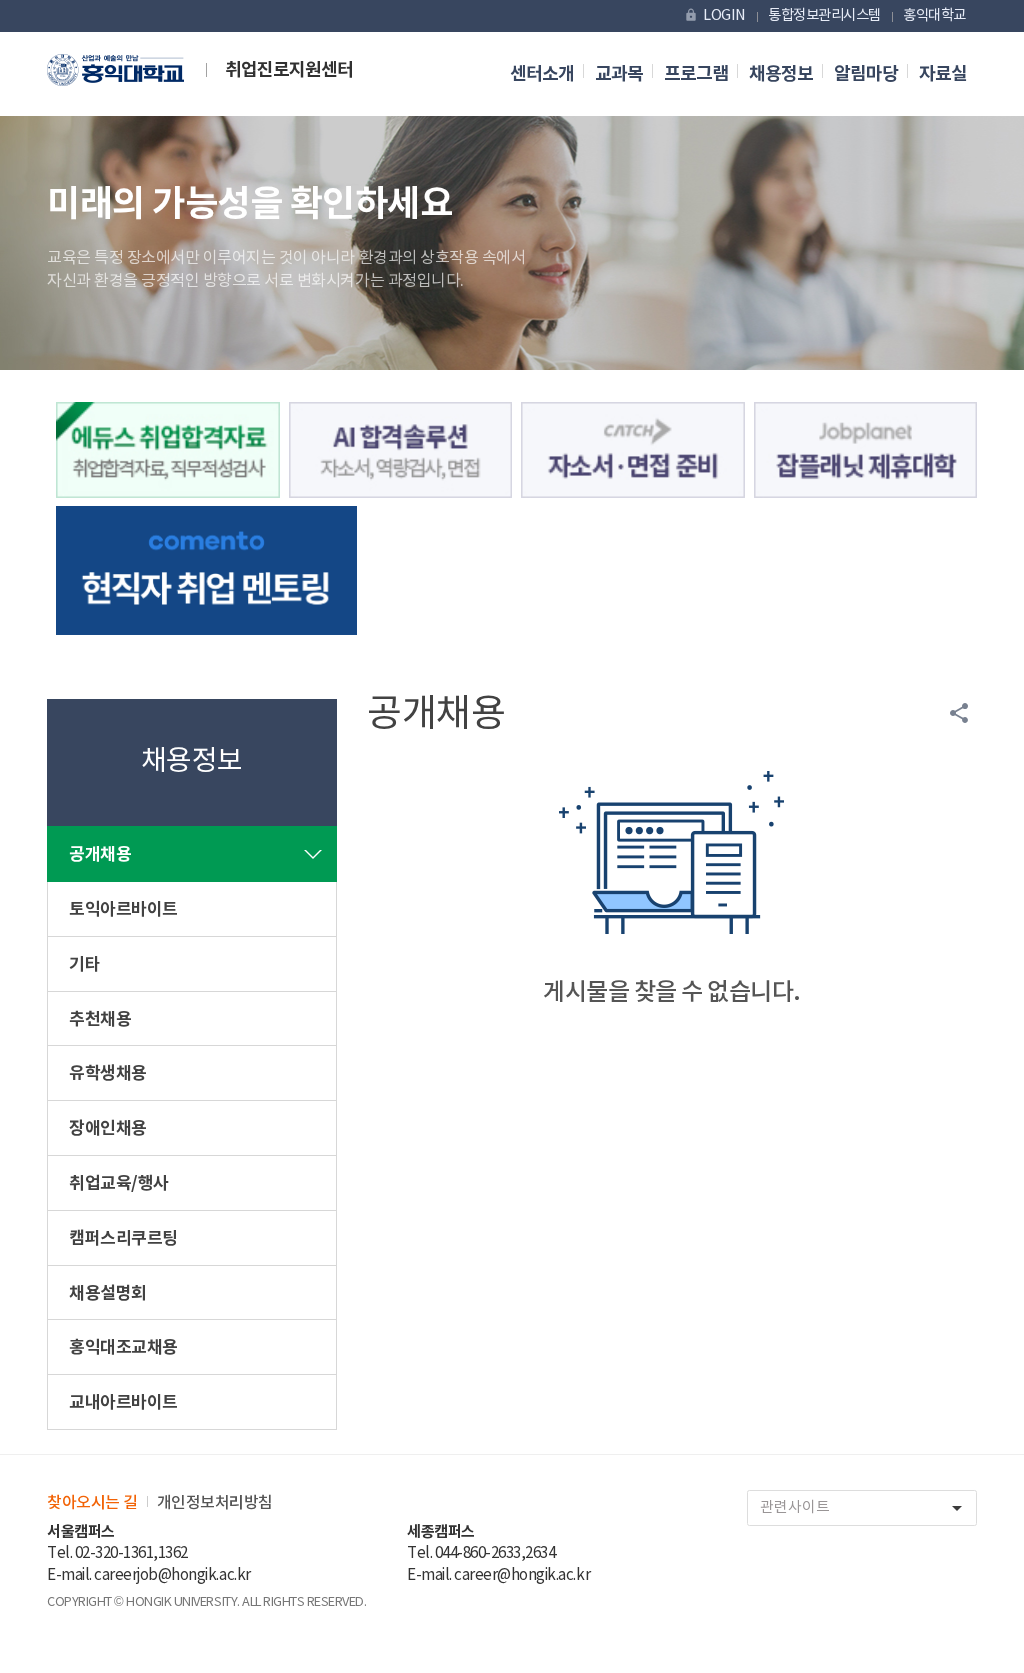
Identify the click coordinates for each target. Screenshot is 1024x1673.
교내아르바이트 (123, 1402)
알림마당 (866, 74)
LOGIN (714, 15)
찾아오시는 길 (92, 1503)
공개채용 (100, 854)
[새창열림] (633, 450)
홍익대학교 (934, 15)
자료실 (943, 74)
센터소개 (542, 74)
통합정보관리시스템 (824, 15)
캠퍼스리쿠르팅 (123, 1238)
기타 (84, 964)
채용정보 (781, 74)
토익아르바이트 (123, 909)
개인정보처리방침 (215, 1503)
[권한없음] (168, 450)
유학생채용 (108, 1073)
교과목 (619, 74)
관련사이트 (864, 1508)
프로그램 (696, 74)
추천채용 (100, 1019)
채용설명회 (108, 1293)
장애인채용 (108, 1128)
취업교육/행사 (119, 1183)
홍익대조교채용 (123, 1347)
